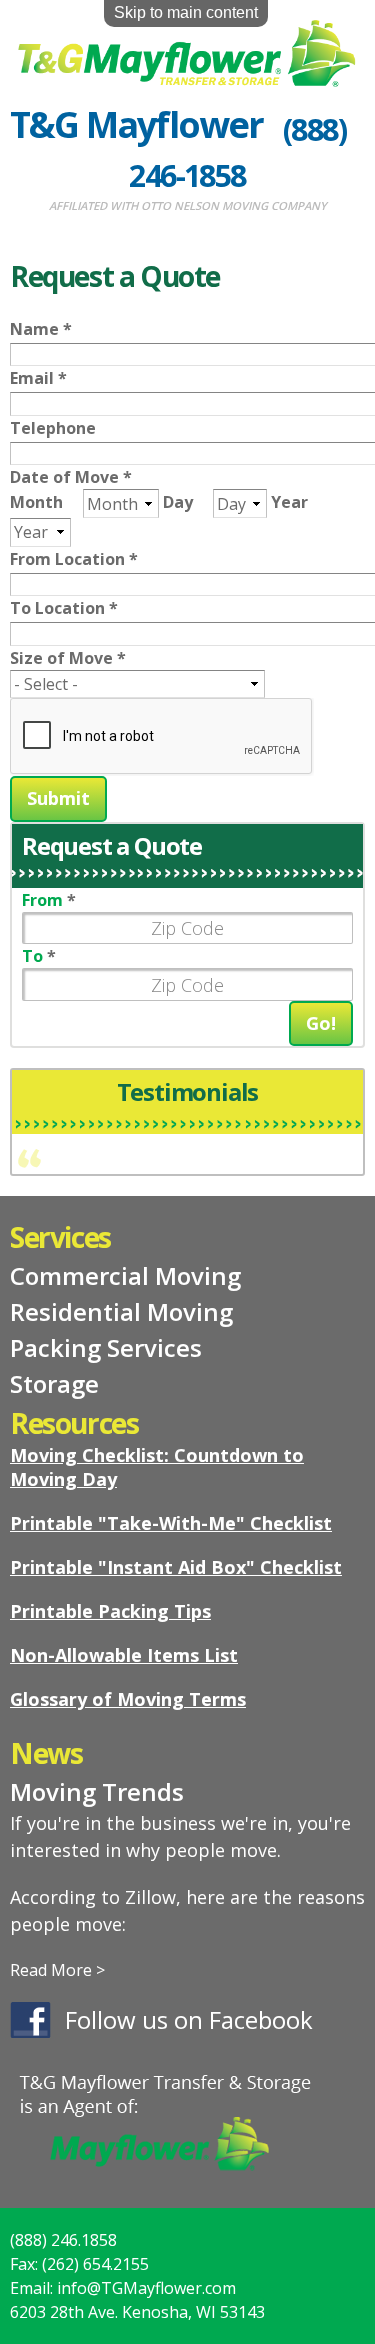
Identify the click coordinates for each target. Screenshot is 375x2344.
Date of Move (71, 477)
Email (38, 378)
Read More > (57, 1970)
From (49, 900)
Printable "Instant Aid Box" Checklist (176, 1567)
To (39, 956)
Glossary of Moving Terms (128, 1699)
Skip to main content (186, 12)
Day (180, 502)
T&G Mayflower (137, 124)
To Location (64, 608)
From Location (74, 559)
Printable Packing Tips (110, 1611)
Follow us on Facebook (189, 2019)
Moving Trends (97, 1791)
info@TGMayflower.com (146, 2288)
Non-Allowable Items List (124, 1655)
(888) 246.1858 (63, 2240)
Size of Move (68, 658)
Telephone (53, 428)
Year (289, 502)
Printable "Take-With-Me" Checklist (171, 1523)
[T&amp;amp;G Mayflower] (187, 75)
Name (41, 329)
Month (38, 502)
